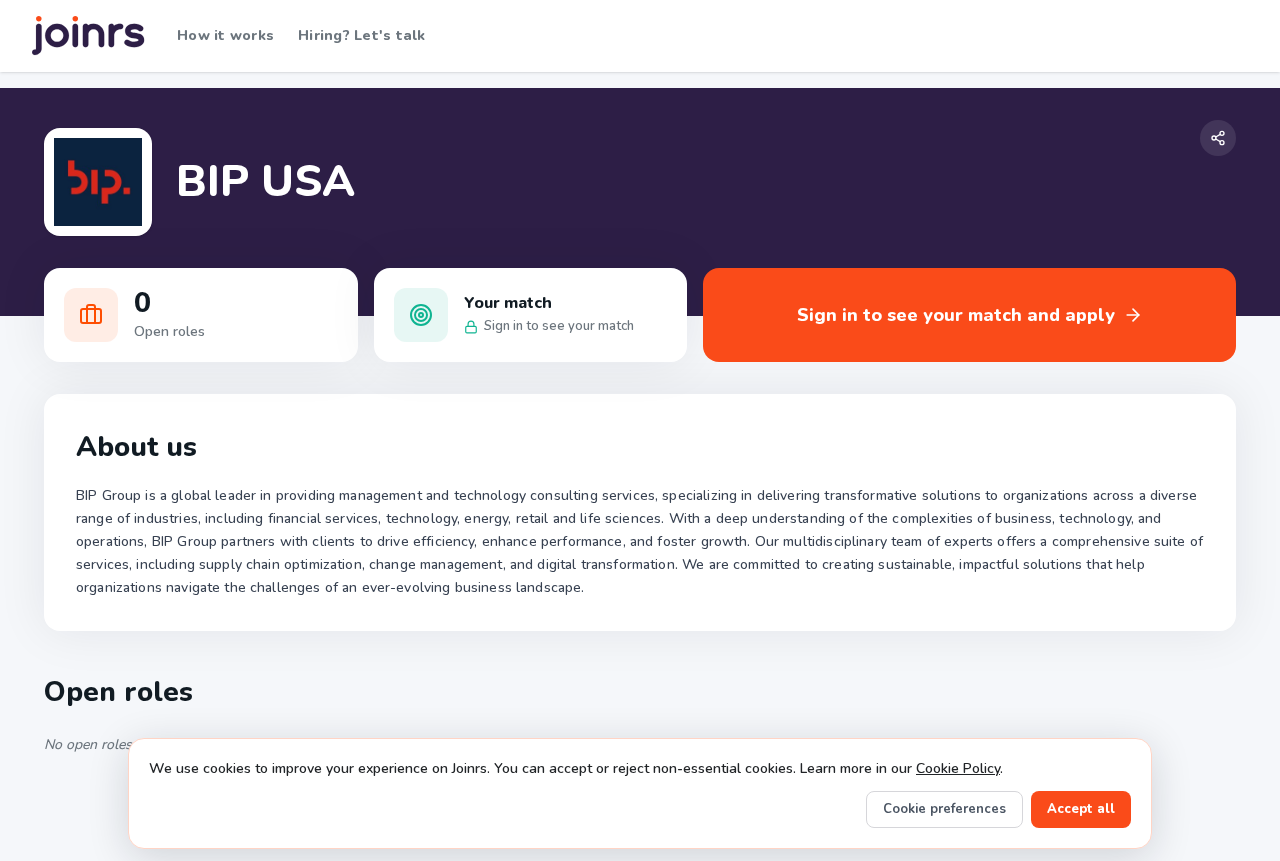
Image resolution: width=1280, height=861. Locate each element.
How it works (225, 35)
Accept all (1081, 809)
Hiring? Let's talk (362, 35)
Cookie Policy (958, 768)
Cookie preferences (944, 809)
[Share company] (1218, 138)
